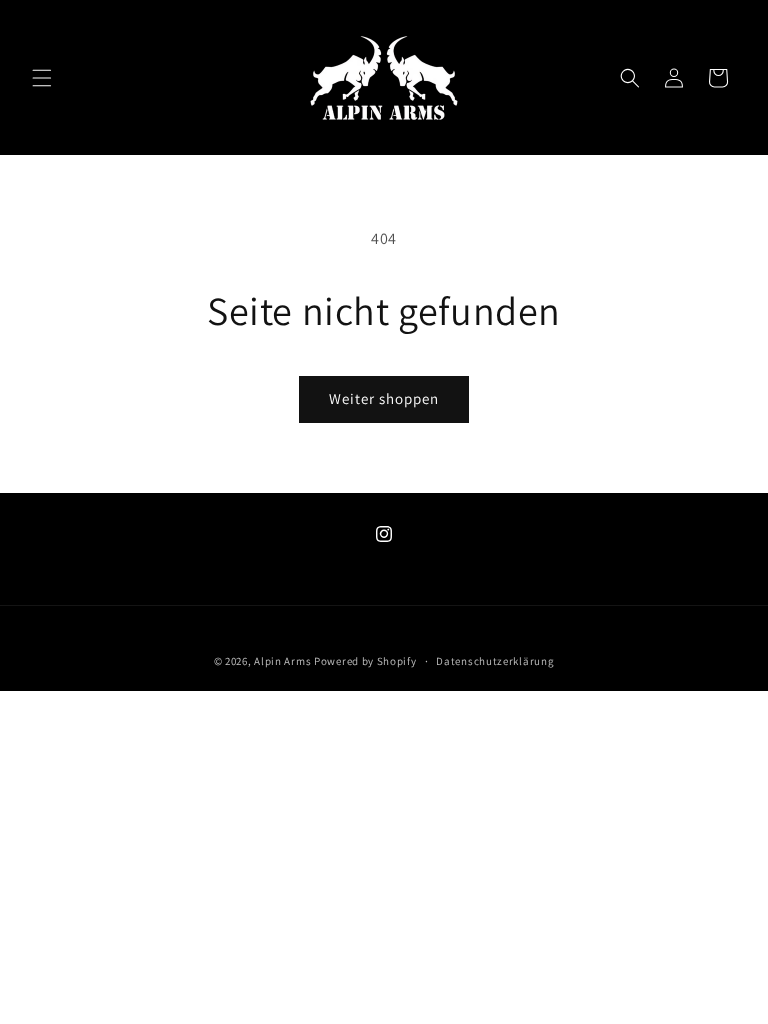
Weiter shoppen (384, 398)
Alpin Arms (282, 661)
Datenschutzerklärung (495, 661)
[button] (42, 78)
